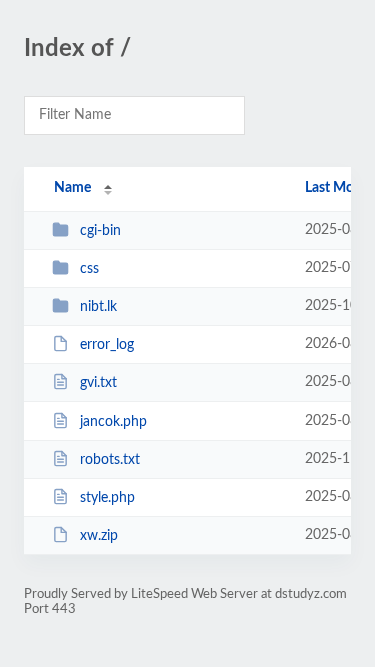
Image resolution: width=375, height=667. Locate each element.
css (89, 269)
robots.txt (110, 460)
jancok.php (113, 422)
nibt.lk (98, 307)
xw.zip (99, 536)
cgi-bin (100, 231)
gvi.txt (98, 383)
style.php (107, 498)
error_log (107, 345)
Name (72, 188)
